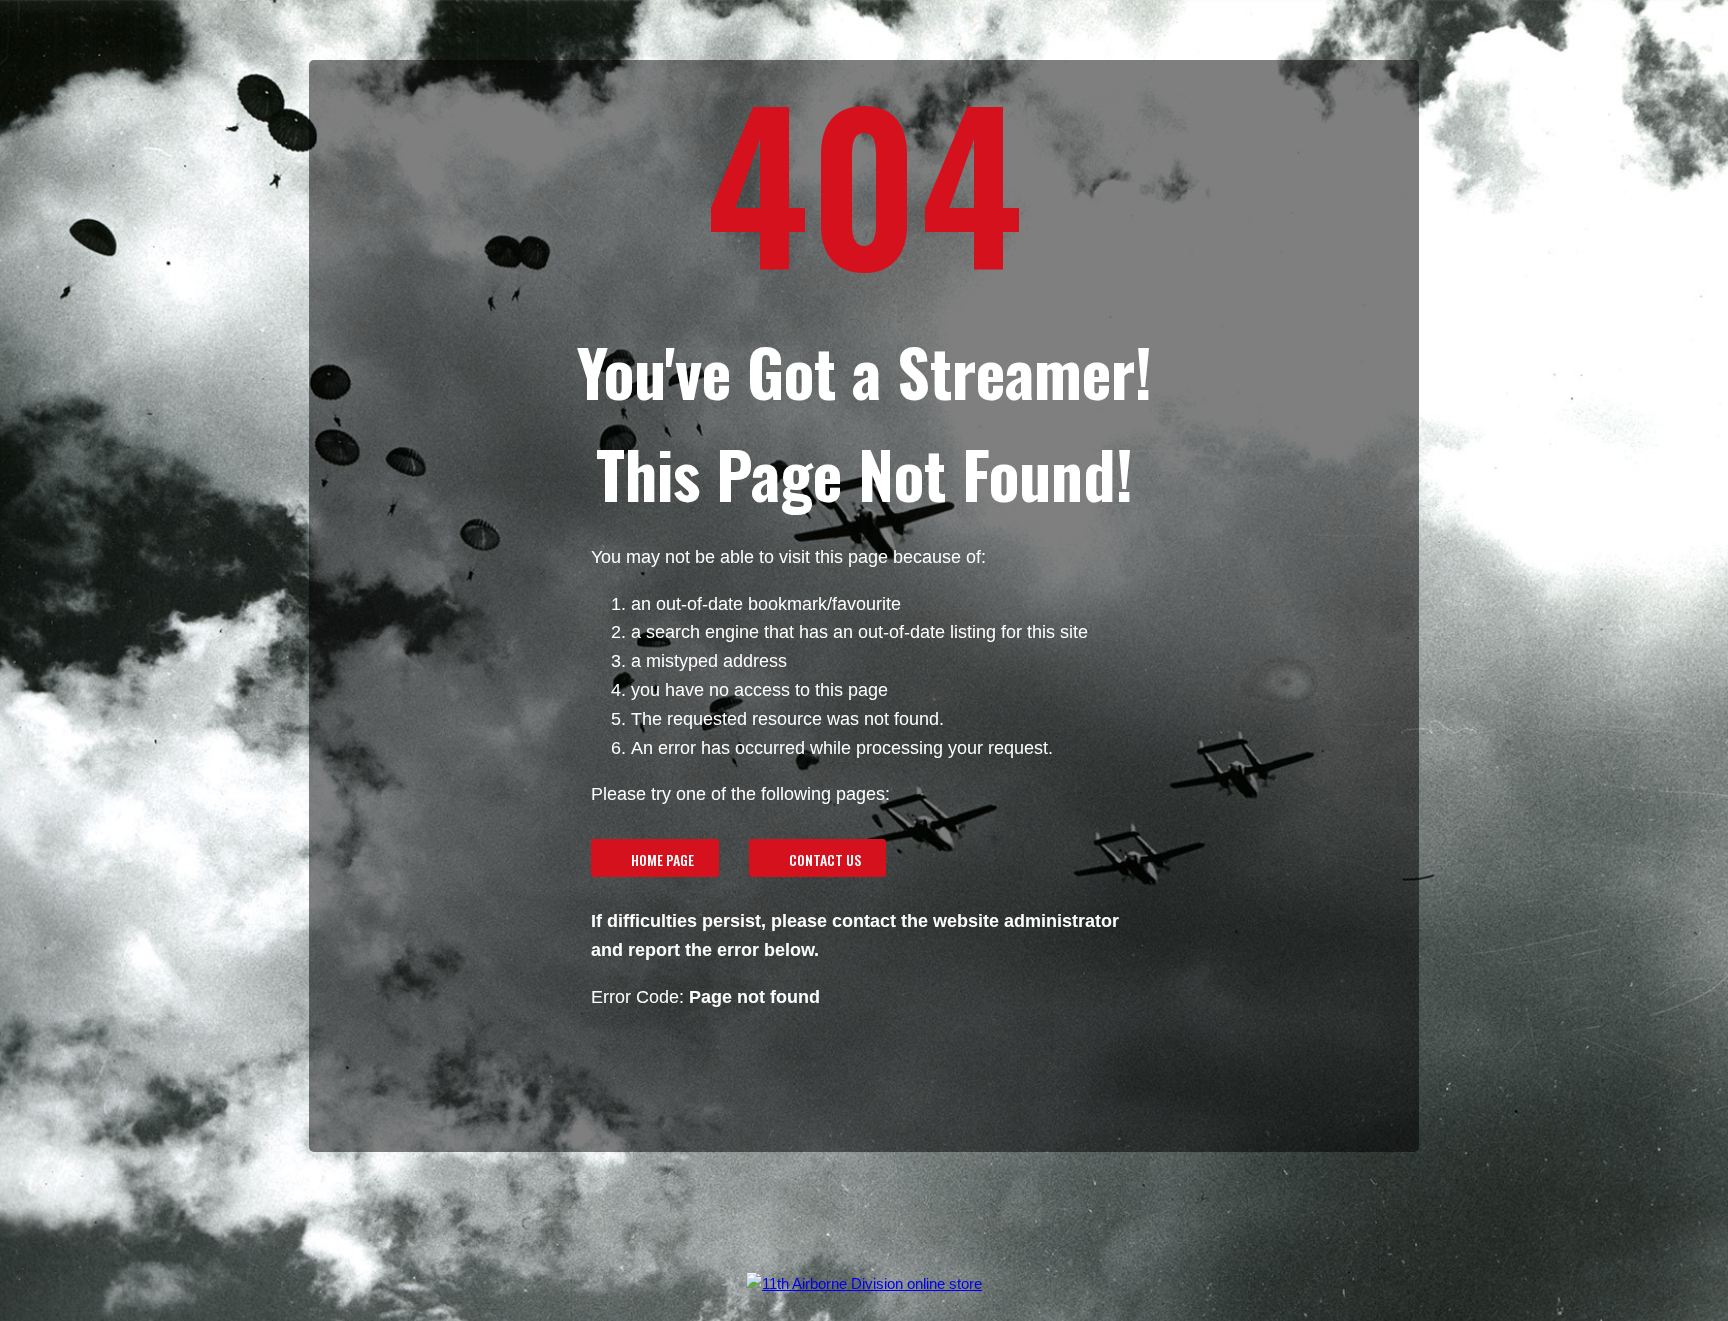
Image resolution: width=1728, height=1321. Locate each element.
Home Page (662, 859)
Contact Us (825, 859)
